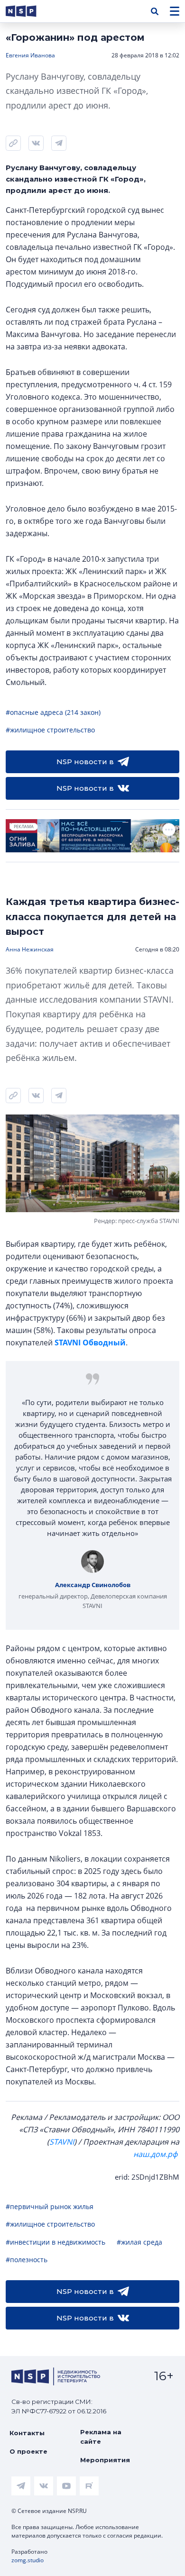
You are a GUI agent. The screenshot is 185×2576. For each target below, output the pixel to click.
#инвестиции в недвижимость (55, 2242)
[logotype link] (29, 11)
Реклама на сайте (101, 2437)
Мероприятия (105, 2460)
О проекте (28, 2451)
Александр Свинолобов (93, 1585)
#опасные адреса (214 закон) (53, 712)
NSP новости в (85, 762)
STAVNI (62, 2142)
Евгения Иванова (30, 55)
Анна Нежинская (30, 949)
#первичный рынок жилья (50, 2206)
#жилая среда (139, 2242)
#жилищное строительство (50, 730)
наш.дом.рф (155, 2154)
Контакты (27, 2433)
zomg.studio (28, 2560)
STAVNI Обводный (90, 1343)
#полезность (27, 2260)
